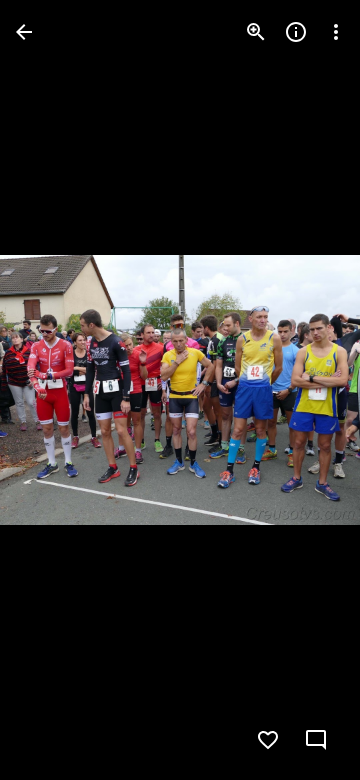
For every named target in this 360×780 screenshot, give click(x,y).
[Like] (268, 740)
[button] (56, 390)
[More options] (336, 32)
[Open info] (296, 32)
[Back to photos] (24, 32)
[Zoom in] (256, 32)
